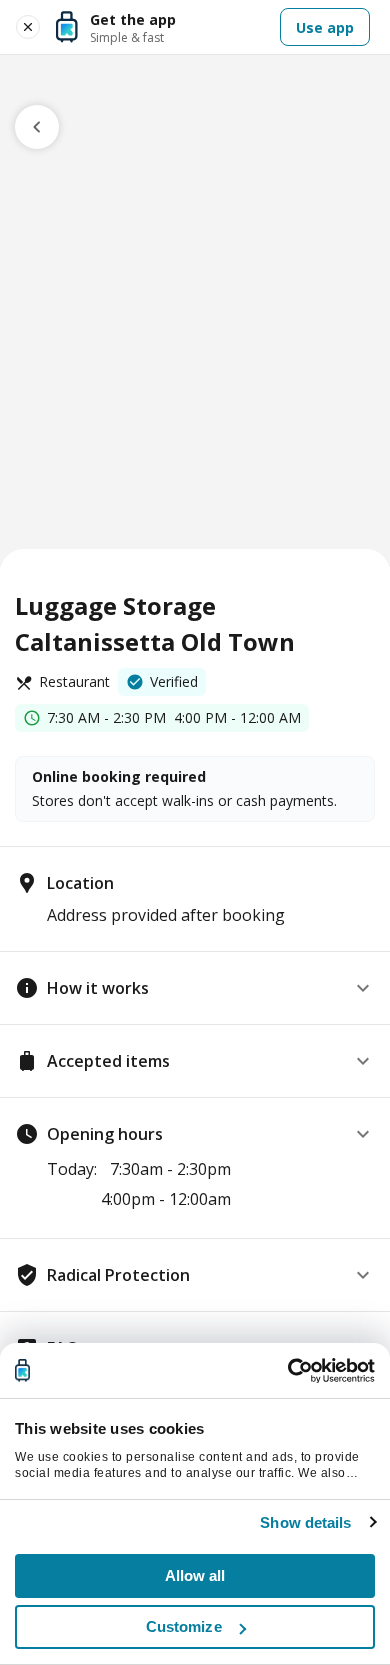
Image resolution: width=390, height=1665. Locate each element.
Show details (305, 1522)
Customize (184, 1626)
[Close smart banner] (28, 27)
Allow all (195, 1575)
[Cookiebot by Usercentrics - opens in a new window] (287, 1371)
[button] (195, 988)
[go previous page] (37, 127)
